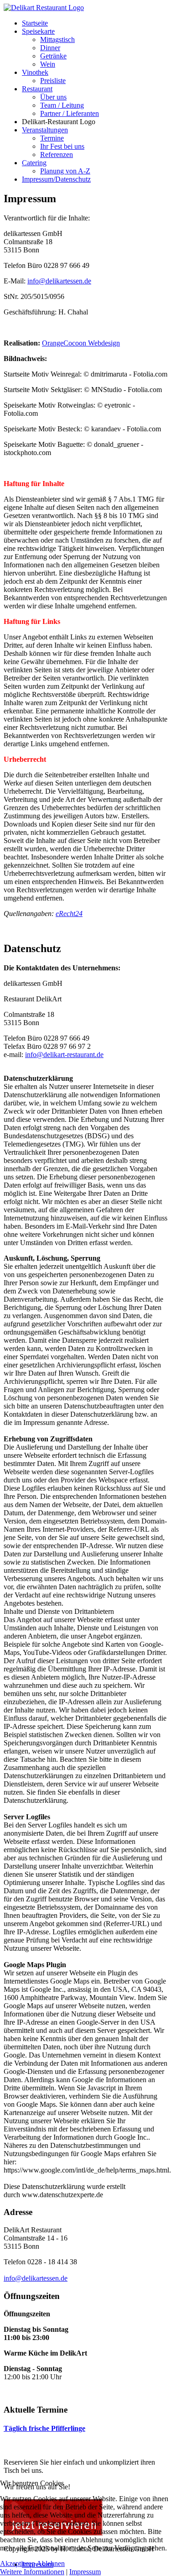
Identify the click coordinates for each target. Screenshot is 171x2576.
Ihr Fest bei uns (62, 146)
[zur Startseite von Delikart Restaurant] (44, 8)
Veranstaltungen (45, 130)
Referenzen (57, 154)
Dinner (50, 48)
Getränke (53, 56)
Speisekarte (38, 31)
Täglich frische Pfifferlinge (44, 2428)
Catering (34, 163)
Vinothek (35, 72)
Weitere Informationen (32, 2572)
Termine (52, 138)
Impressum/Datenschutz (56, 179)
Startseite (35, 23)
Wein (48, 64)
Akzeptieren (18, 2563)
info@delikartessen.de (59, 281)
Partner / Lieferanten (70, 113)
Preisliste (53, 81)
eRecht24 (69, 914)
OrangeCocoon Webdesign (81, 343)
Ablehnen (51, 2563)
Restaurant (37, 89)
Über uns (53, 97)
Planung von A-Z (65, 171)
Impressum (85, 2572)
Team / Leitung (62, 105)
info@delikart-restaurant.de (64, 1055)
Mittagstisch (57, 39)
